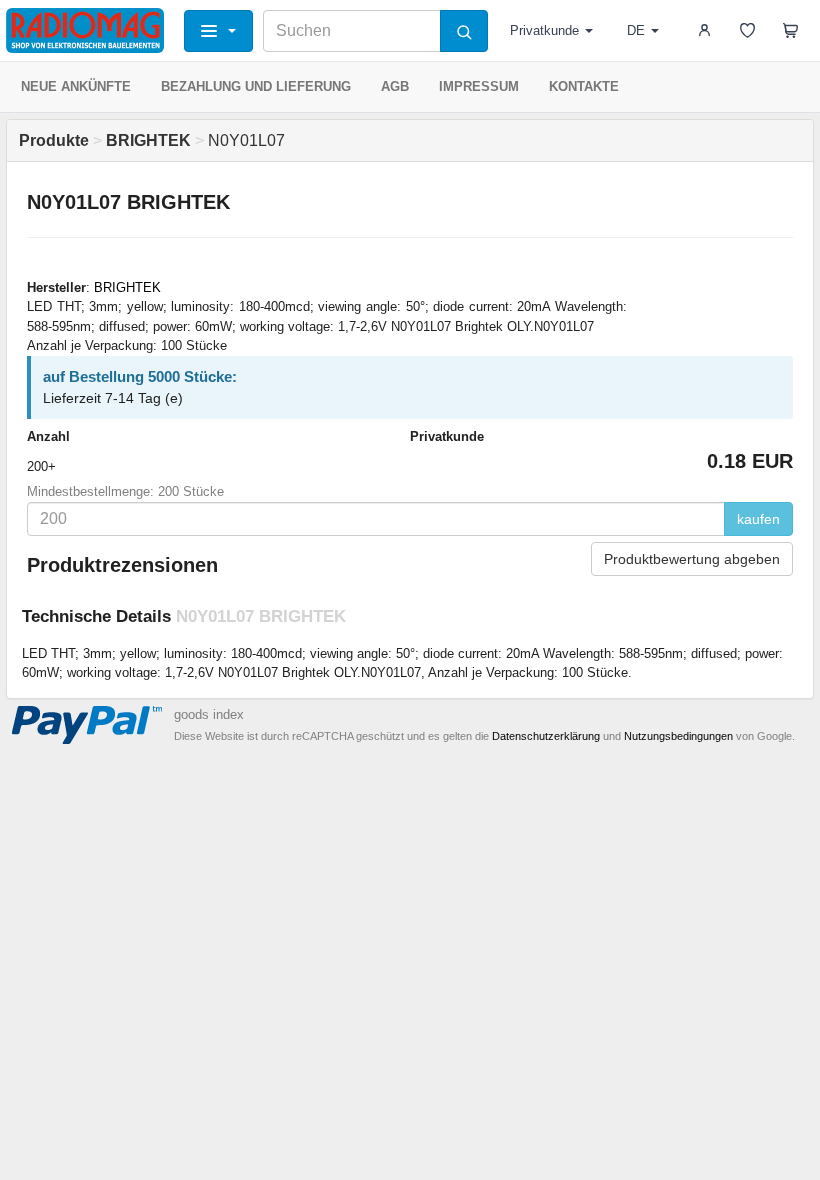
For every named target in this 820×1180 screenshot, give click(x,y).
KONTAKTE (584, 86)
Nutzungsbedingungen (678, 736)
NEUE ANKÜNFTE (76, 86)
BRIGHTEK (127, 287)
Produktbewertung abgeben (692, 559)
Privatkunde (544, 30)
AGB (395, 86)
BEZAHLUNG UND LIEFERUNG (256, 86)
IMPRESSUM (479, 86)
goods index (209, 714)
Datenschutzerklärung (546, 736)
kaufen (758, 519)
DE (636, 30)
